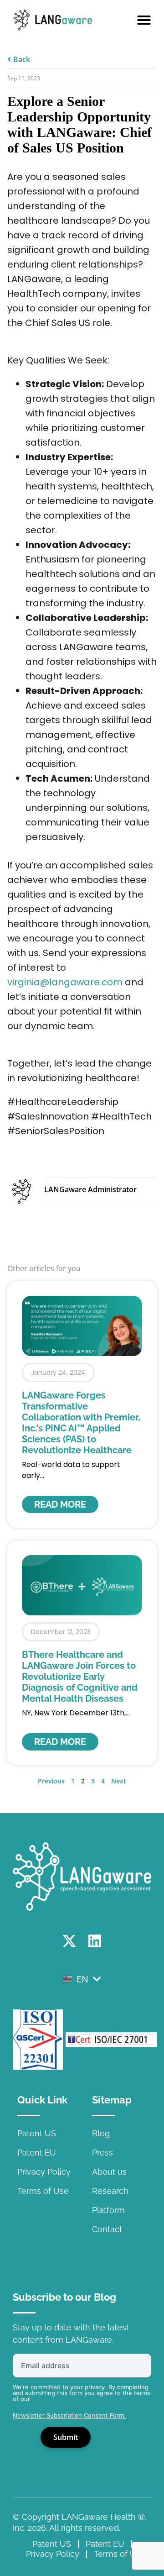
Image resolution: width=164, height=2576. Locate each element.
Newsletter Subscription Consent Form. (69, 2415)
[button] (144, 20)
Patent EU (37, 2153)
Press (102, 2153)
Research (110, 2191)
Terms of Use (43, 2191)
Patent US (37, 2133)
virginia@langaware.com (65, 982)
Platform (108, 2210)
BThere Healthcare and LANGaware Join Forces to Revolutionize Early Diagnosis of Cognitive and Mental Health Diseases (80, 1677)
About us (109, 2172)
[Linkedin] (95, 1941)
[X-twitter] (69, 1941)
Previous (51, 1781)
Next (119, 1781)
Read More (60, 1504)
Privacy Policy (44, 2172)
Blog (101, 2133)
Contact (107, 2229)
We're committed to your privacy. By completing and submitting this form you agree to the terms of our (82, 2393)
